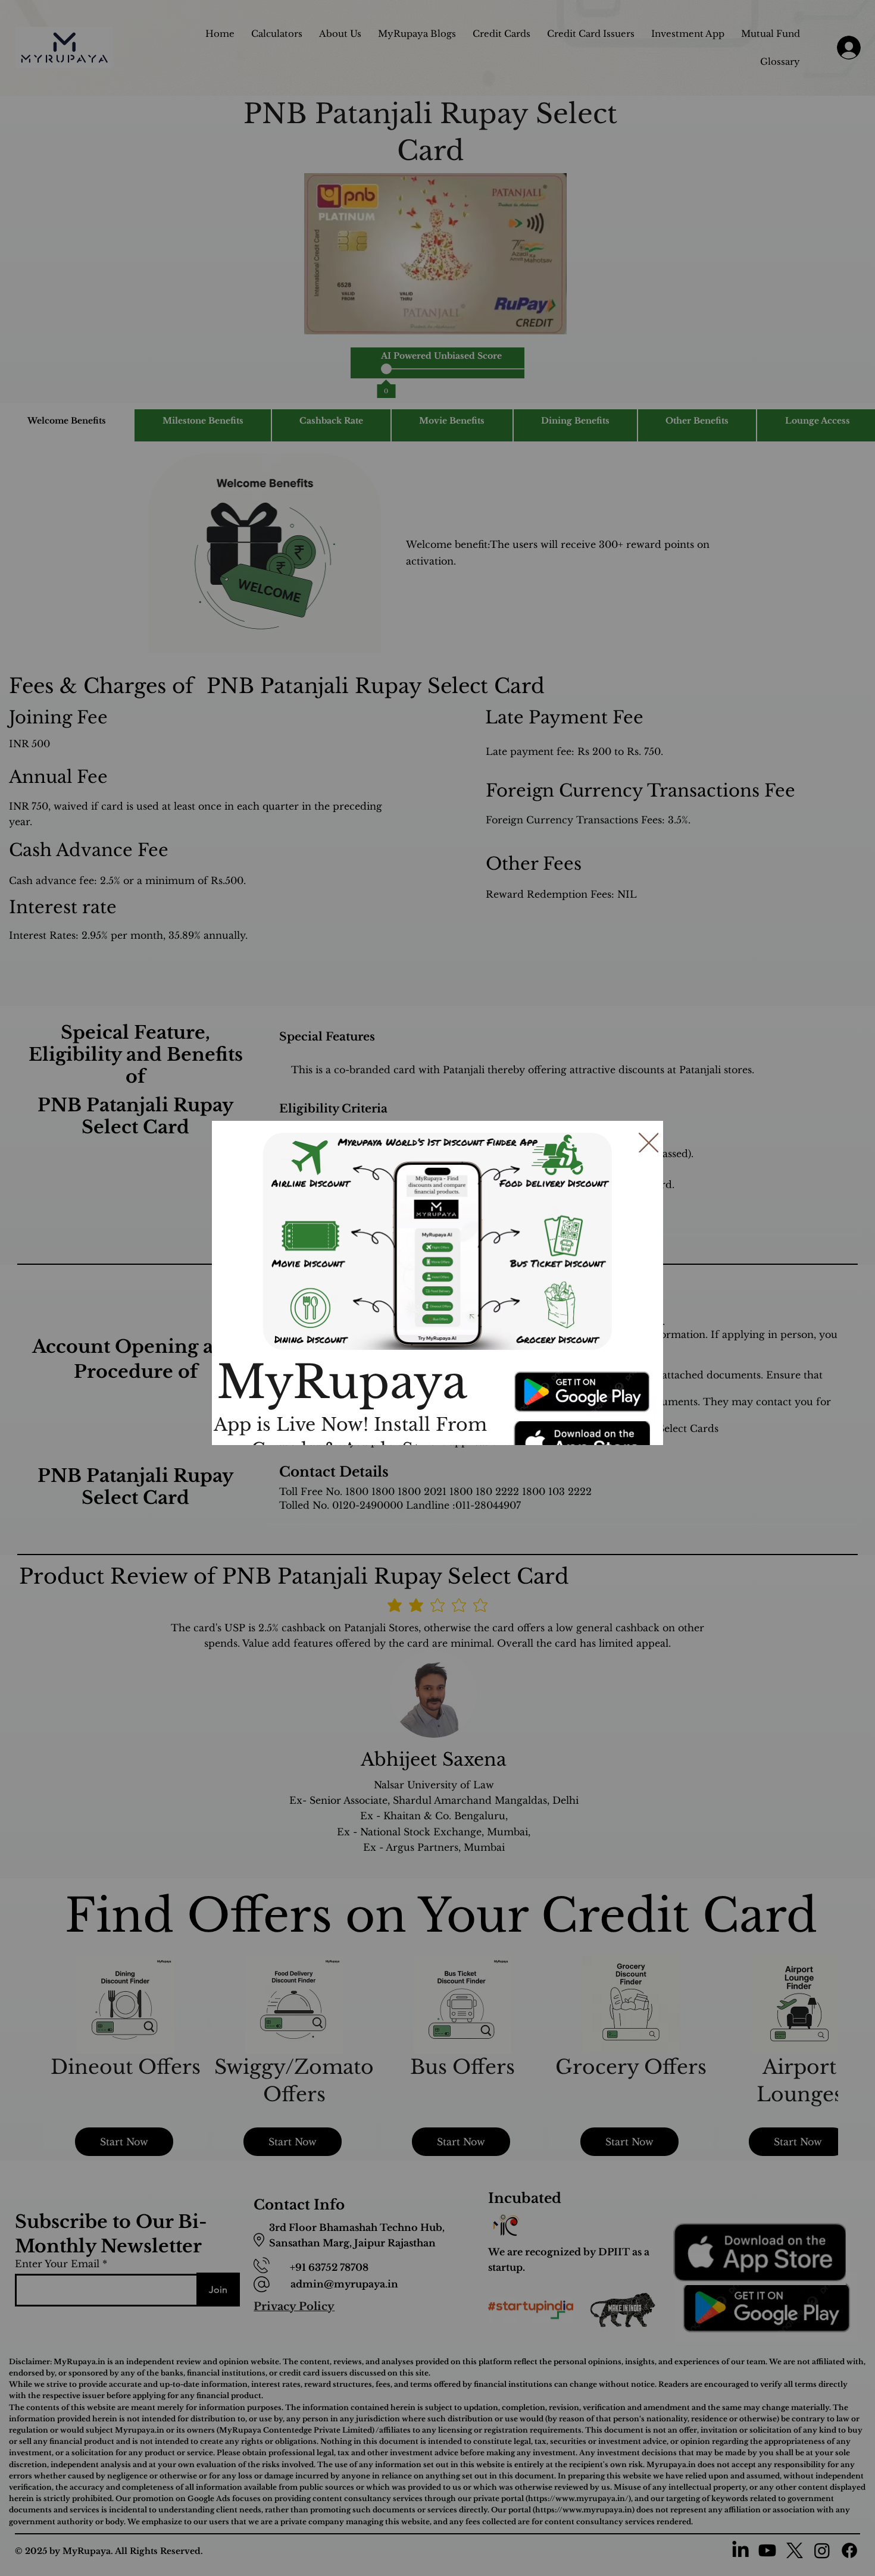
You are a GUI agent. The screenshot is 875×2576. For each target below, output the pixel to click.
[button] (649, 1143)
